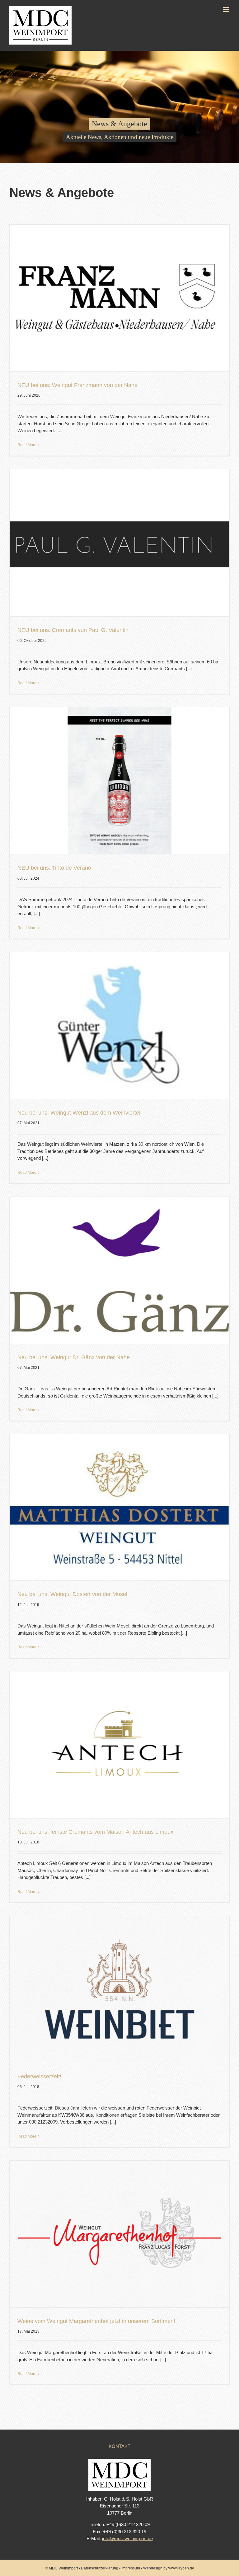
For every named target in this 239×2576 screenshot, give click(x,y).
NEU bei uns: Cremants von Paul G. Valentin (73, 630)
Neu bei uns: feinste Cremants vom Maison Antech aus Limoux (95, 1832)
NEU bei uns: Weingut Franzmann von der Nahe (77, 385)
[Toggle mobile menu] (226, 10)
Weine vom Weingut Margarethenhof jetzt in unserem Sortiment (96, 2321)
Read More (27, 445)
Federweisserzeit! (39, 2077)
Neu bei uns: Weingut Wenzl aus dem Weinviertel (79, 1113)
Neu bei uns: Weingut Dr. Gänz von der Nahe (74, 1357)
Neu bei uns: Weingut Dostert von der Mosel (72, 1594)
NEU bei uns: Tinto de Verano (54, 868)
